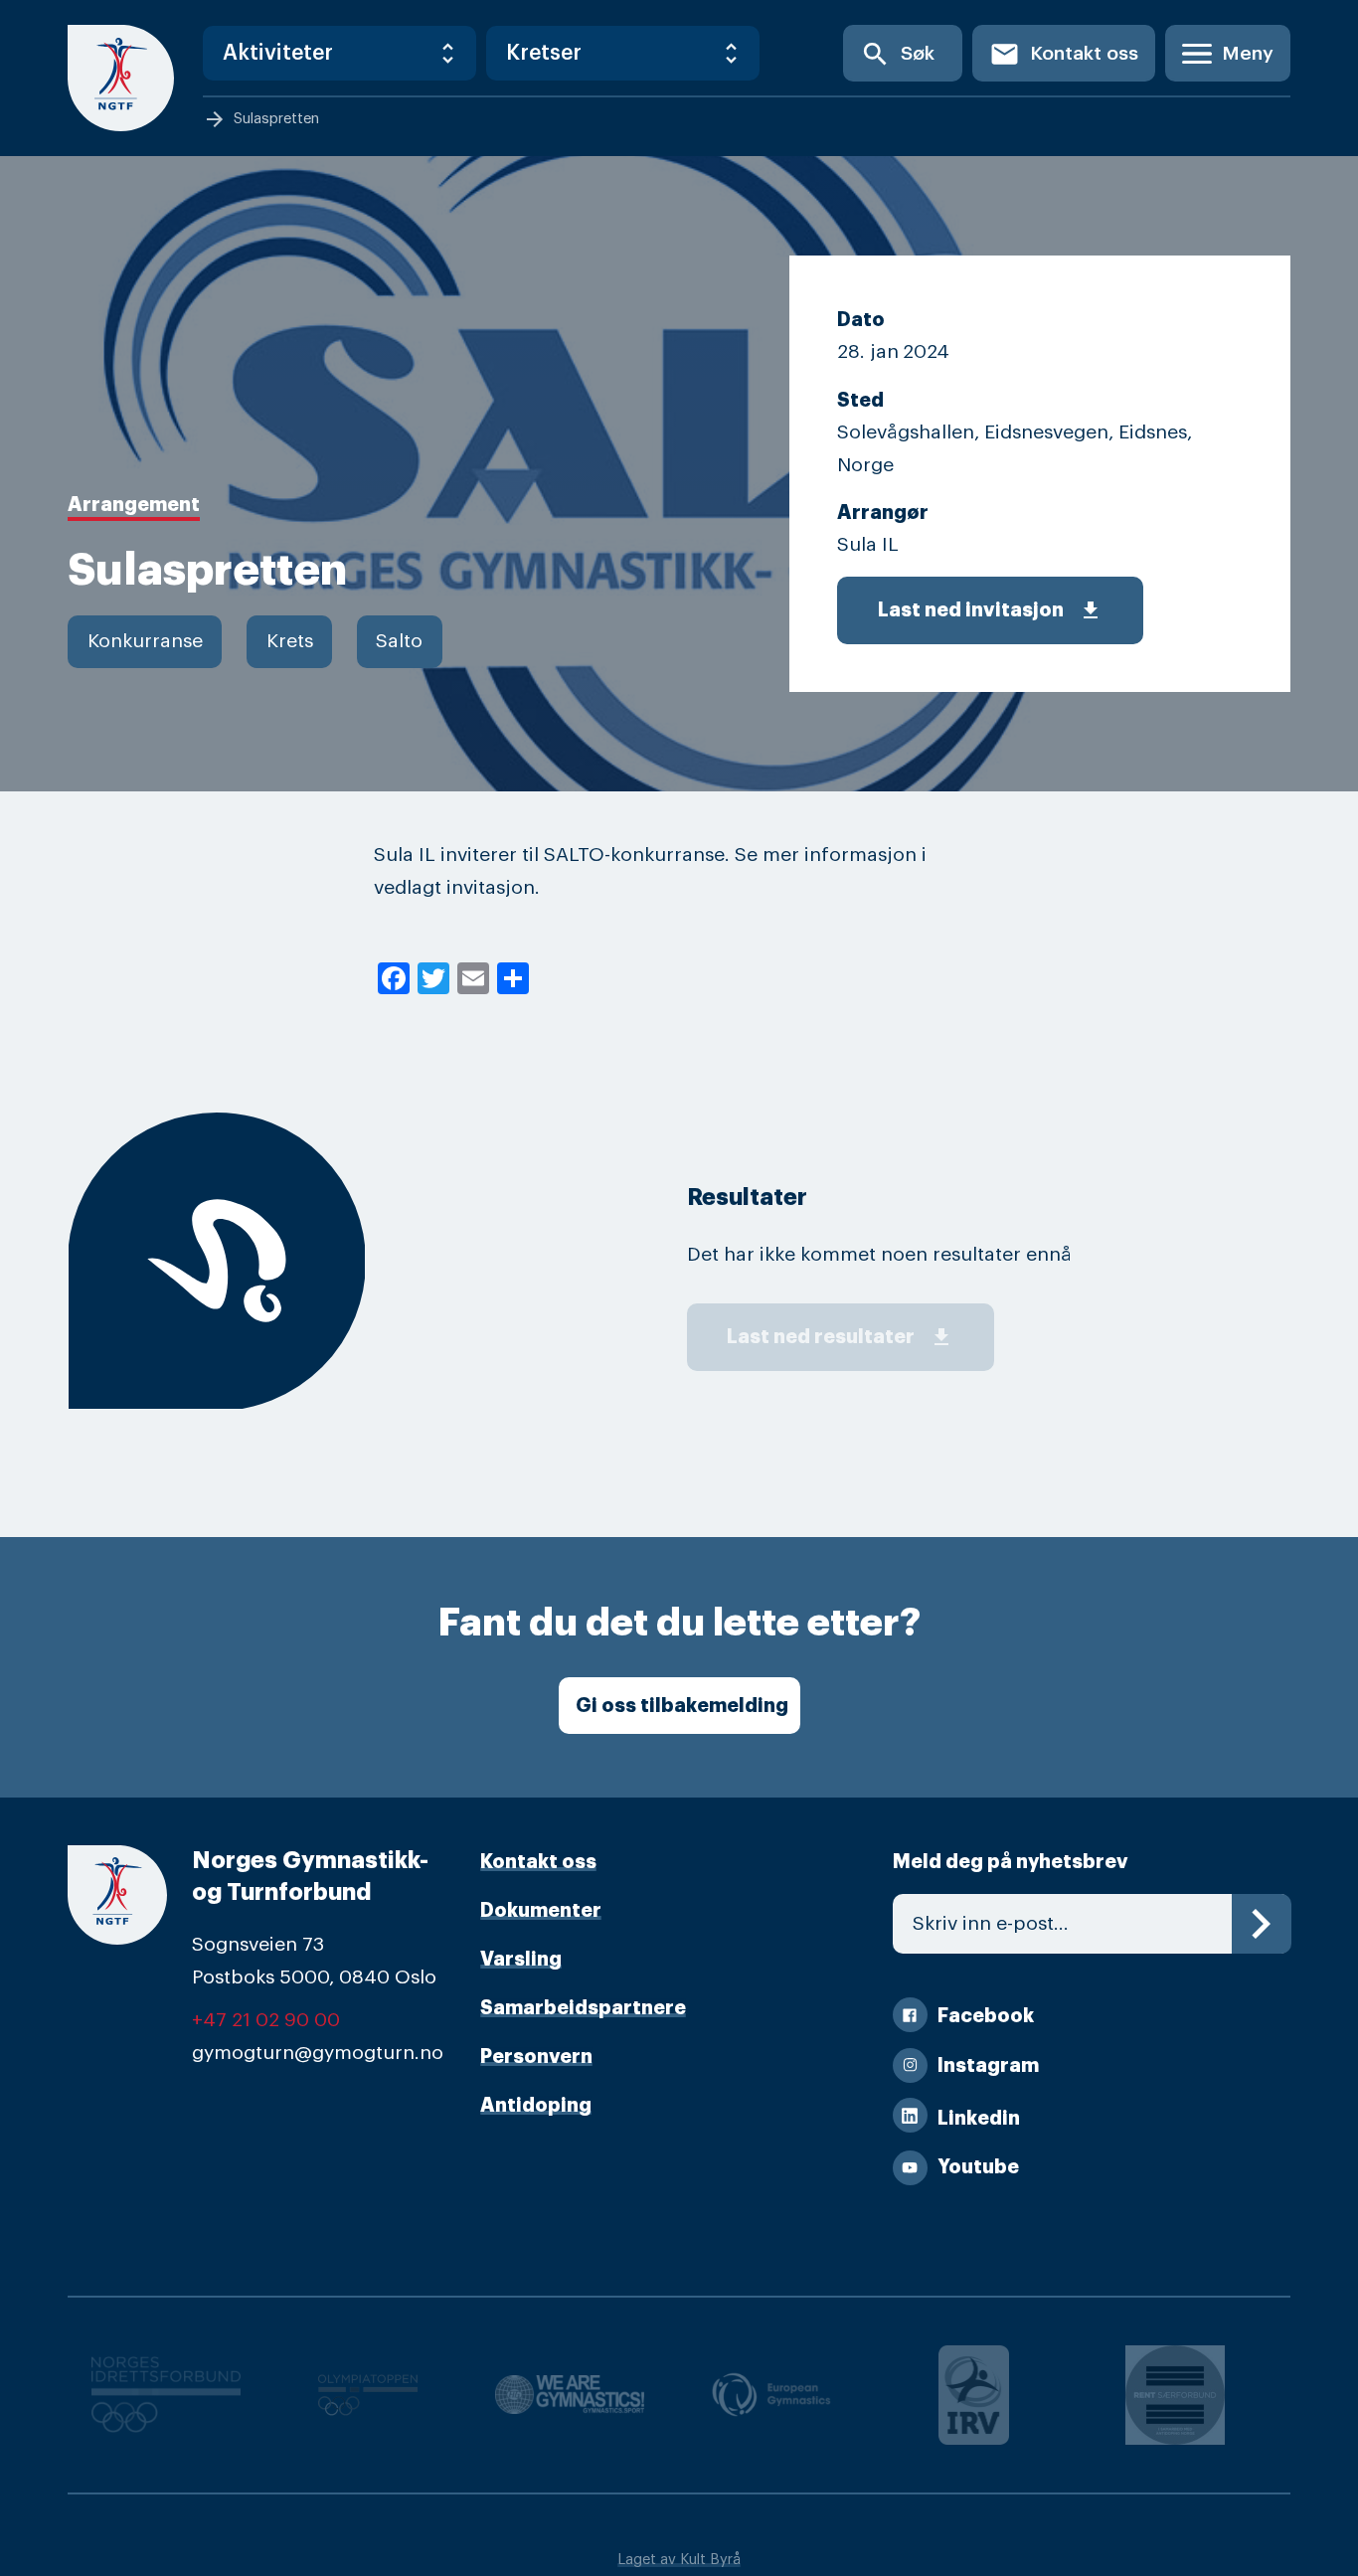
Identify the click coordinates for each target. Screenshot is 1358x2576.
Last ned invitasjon (990, 610)
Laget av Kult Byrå (679, 2560)
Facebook (986, 2016)
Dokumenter (541, 1910)
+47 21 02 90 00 (266, 2020)
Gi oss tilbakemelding (682, 1706)
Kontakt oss (1064, 54)
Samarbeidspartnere (583, 2008)
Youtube (978, 2167)
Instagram (988, 2065)
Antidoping (536, 2105)
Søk (897, 54)
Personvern (536, 2057)
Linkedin (979, 2118)
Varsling (521, 1959)
